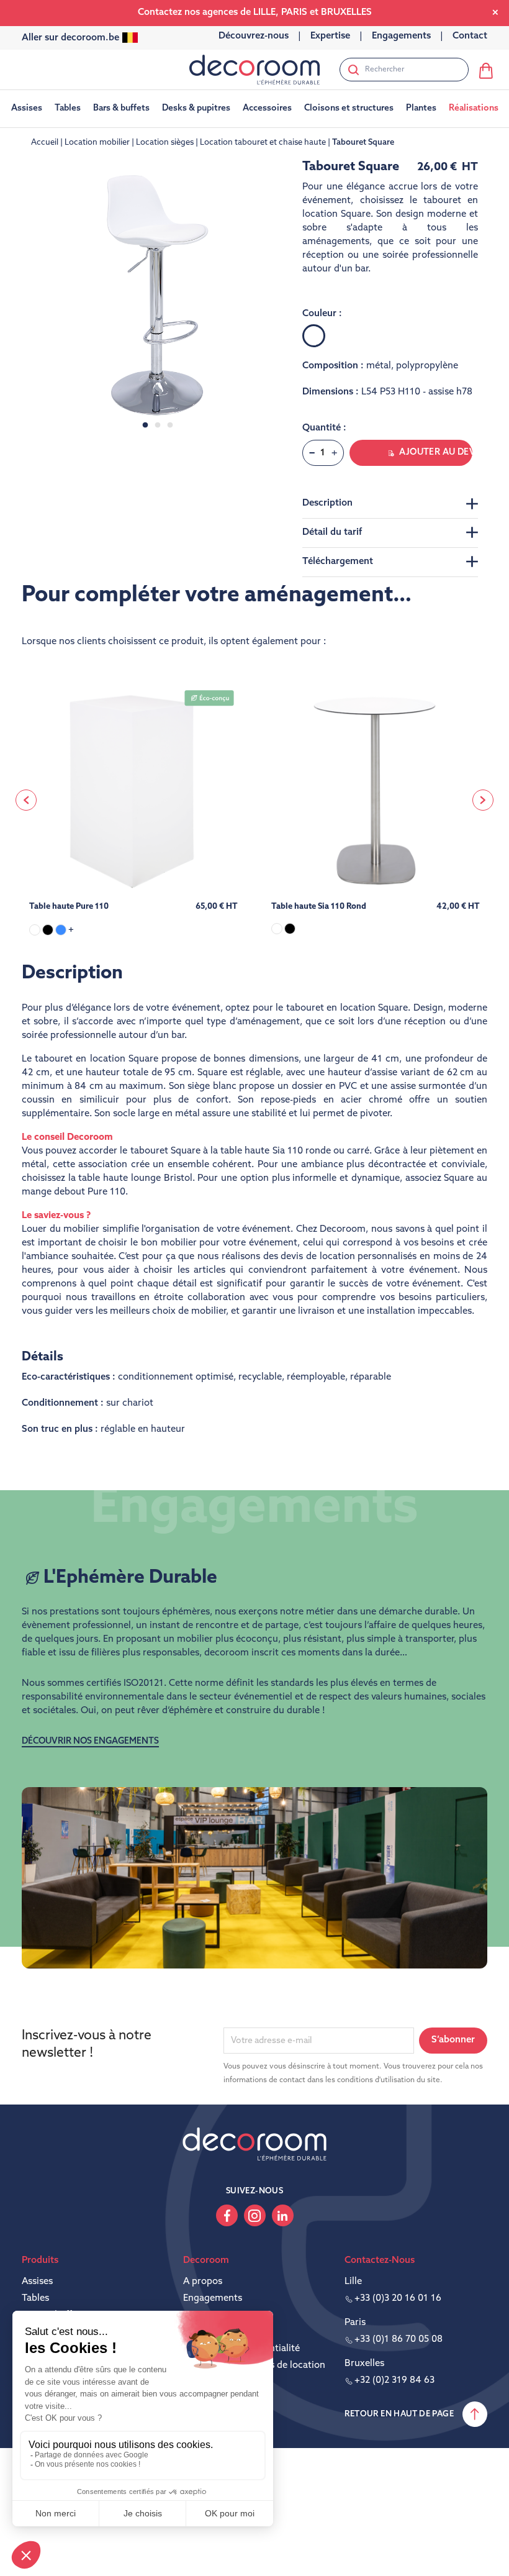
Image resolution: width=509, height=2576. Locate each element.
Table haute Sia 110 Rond (319, 907)
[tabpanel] (158, 296)
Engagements (213, 2299)
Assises (37, 2282)
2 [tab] (158, 426)
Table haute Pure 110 (69, 907)
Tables (35, 2299)
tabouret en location (331, 1008)
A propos (203, 2282)
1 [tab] (145, 426)
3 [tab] (170, 426)
